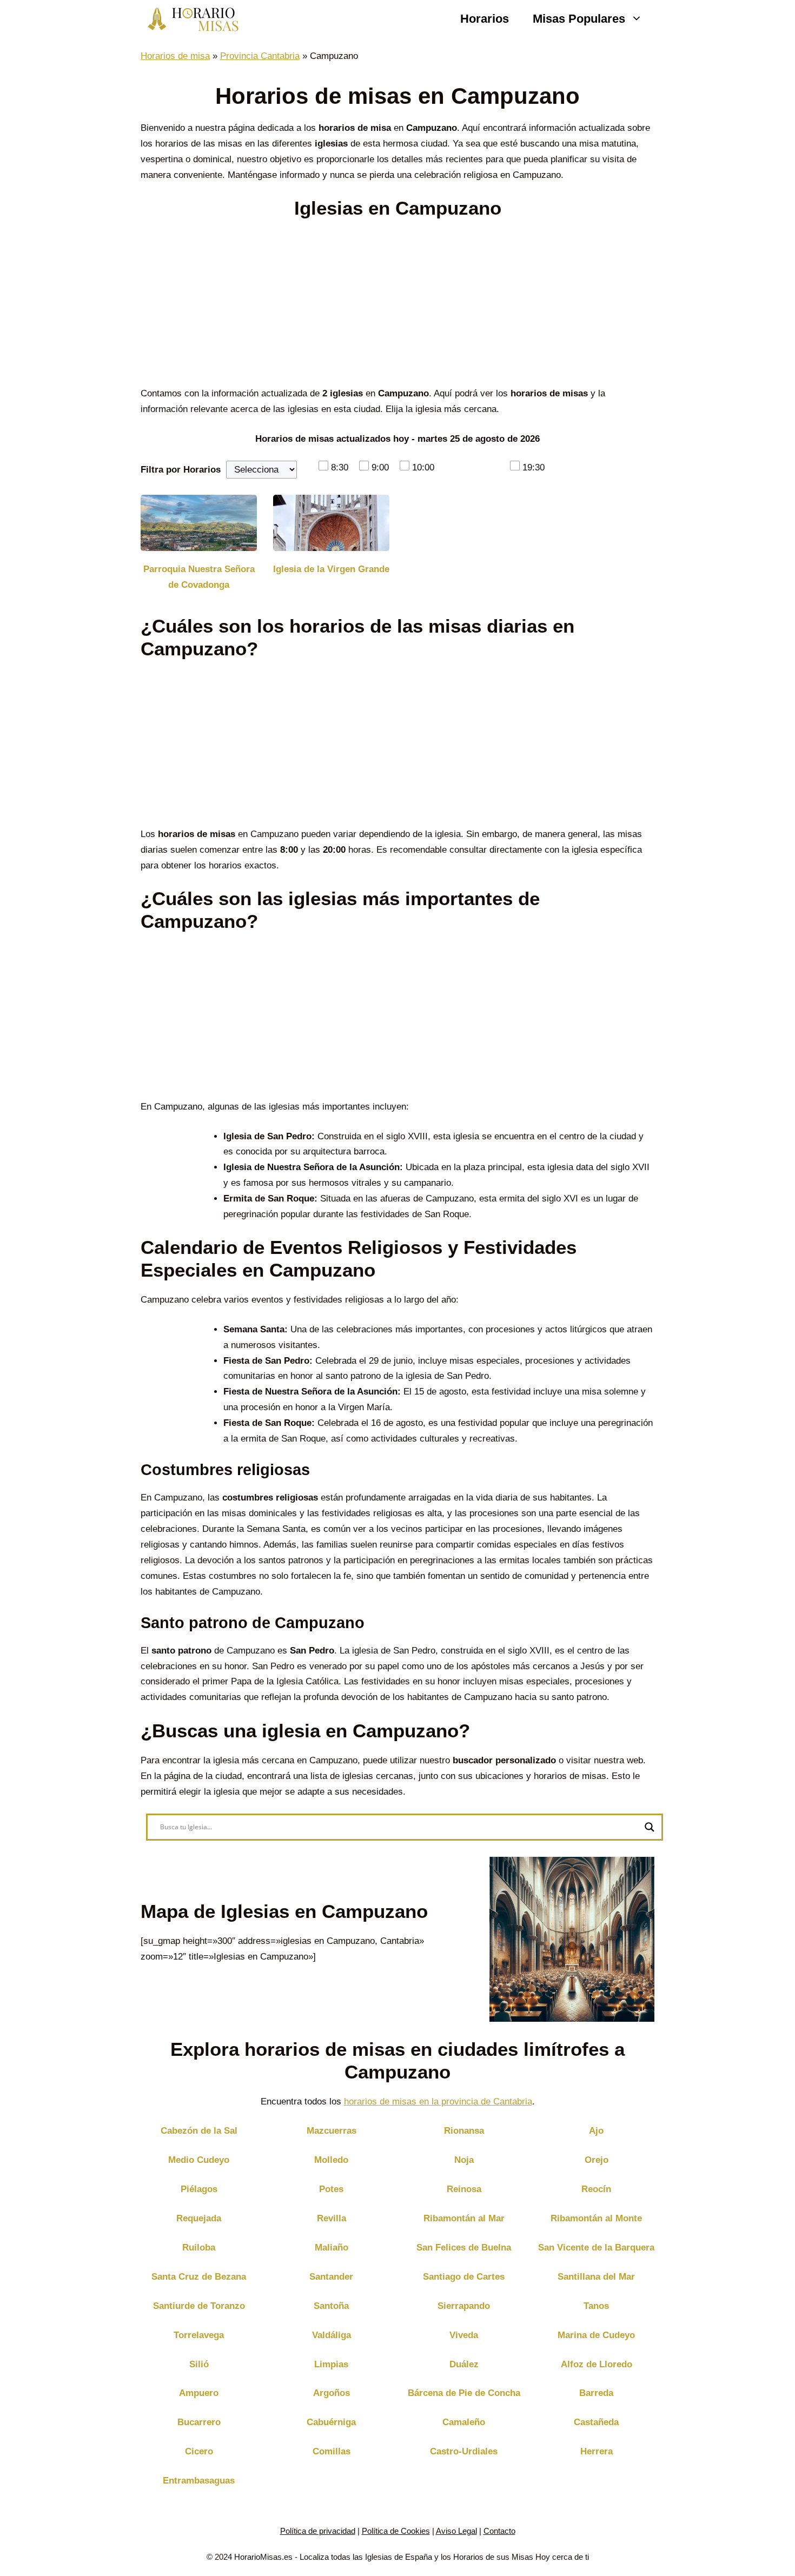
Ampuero (199, 2393)
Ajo (596, 2131)
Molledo (331, 2160)
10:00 (423, 467)
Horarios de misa (175, 56)
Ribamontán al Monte (596, 2218)
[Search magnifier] (650, 1827)
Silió (199, 2364)
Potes (331, 2189)
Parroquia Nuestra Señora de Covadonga (199, 577)
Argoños (332, 2393)
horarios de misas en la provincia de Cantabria (438, 2102)
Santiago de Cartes (464, 2277)
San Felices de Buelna (464, 2248)
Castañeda (596, 2422)
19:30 (534, 467)
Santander (331, 2277)
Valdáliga (332, 2335)
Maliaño (332, 2248)
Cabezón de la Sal (199, 2131)
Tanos (596, 2306)
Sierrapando (464, 2306)
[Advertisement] (398, 306)
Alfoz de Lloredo (597, 2364)
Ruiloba (199, 2248)
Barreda (596, 2393)
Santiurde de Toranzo (199, 2306)
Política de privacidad (318, 2531)
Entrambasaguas (199, 2481)
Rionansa (464, 2131)
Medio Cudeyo (199, 2160)
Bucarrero (199, 2422)
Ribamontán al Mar (464, 2218)
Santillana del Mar (596, 2277)
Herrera (597, 2451)
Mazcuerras (332, 2131)
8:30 (340, 467)
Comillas (332, 2451)
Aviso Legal (456, 2531)
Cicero (199, 2451)
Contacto (499, 2531)
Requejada (199, 2218)
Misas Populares (579, 19)
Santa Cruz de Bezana (199, 2277)
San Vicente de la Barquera (596, 2248)
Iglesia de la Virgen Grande (331, 569)
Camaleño (464, 2422)
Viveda (464, 2335)
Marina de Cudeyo (596, 2335)
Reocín (596, 2189)
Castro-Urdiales (464, 2451)
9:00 (380, 467)
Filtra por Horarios (181, 470)
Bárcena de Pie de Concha (464, 2393)
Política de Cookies (396, 2531)
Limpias (331, 2364)
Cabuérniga (331, 2422)
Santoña (331, 2306)
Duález (464, 2364)
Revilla (332, 2218)
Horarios (485, 19)
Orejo (597, 2160)
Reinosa (464, 2189)
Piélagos (199, 2189)
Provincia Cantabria (260, 56)
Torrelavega (199, 2335)
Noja (464, 2160)
